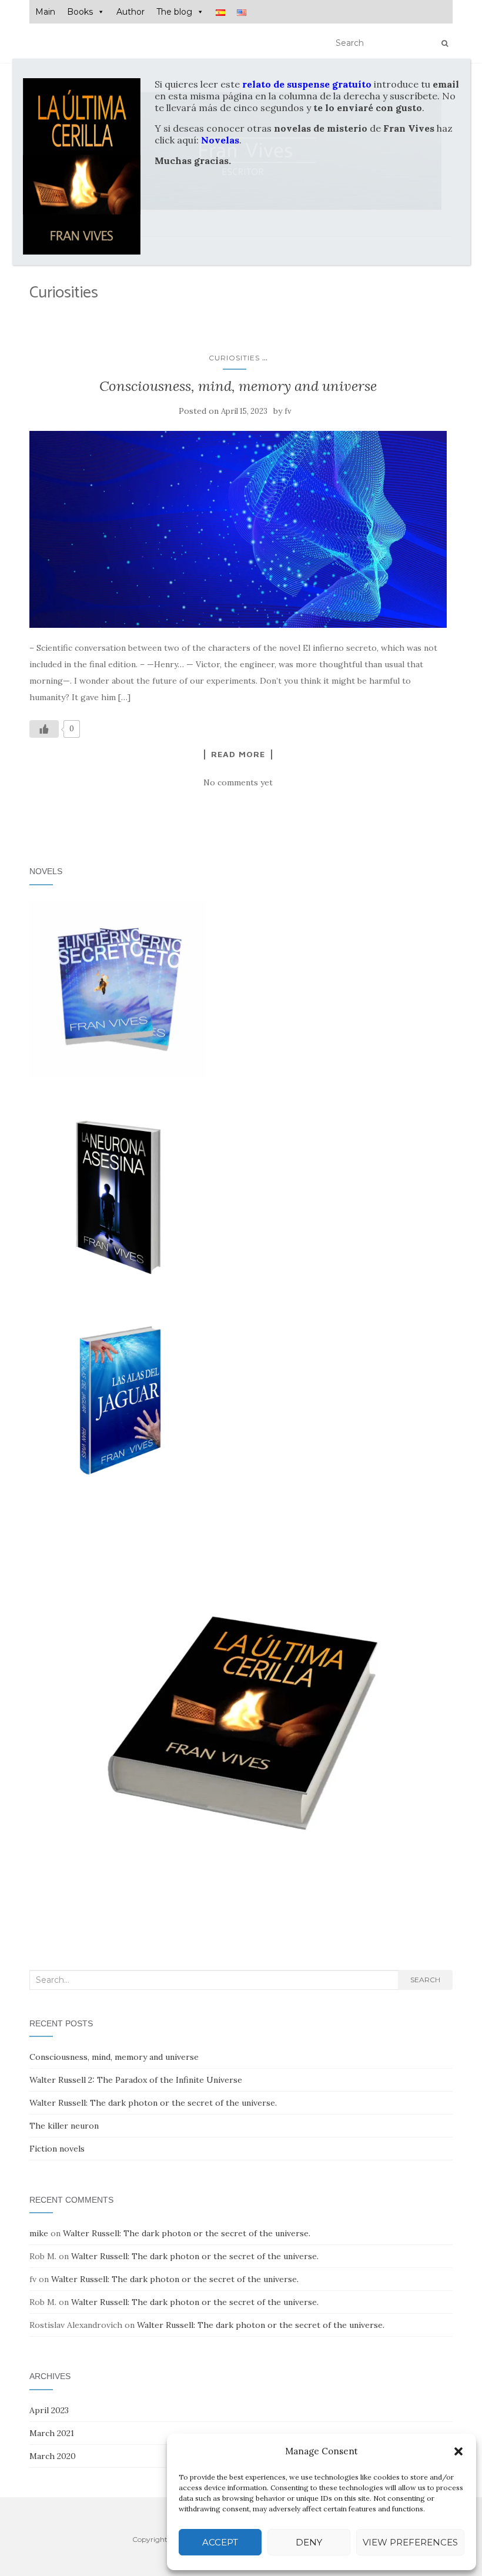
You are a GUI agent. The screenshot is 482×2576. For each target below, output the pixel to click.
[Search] (445, 44)
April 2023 (49, 2410)
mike (39, 2233)
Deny (309, 2542)
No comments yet (238, 782)
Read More (238, 754)
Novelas (220, 140)
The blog (174, 12)
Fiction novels (57, 2149)
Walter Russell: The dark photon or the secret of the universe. (153, 2103)
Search (425, 1980)
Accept (220, 2542)
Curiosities (234, 358)
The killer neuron (64, 2126)
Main (45, 12)
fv (288, 411)
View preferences (410, 2542)
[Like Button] (44, 729)
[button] (458, 2451)
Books (80, 12)
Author (130, 12)
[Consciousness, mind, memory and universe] (238, 529)
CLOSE (453, 67)
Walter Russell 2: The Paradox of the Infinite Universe (136, 2080)
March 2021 (52, 2433)
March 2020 (53, 2456)
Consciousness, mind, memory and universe (238, 386)
